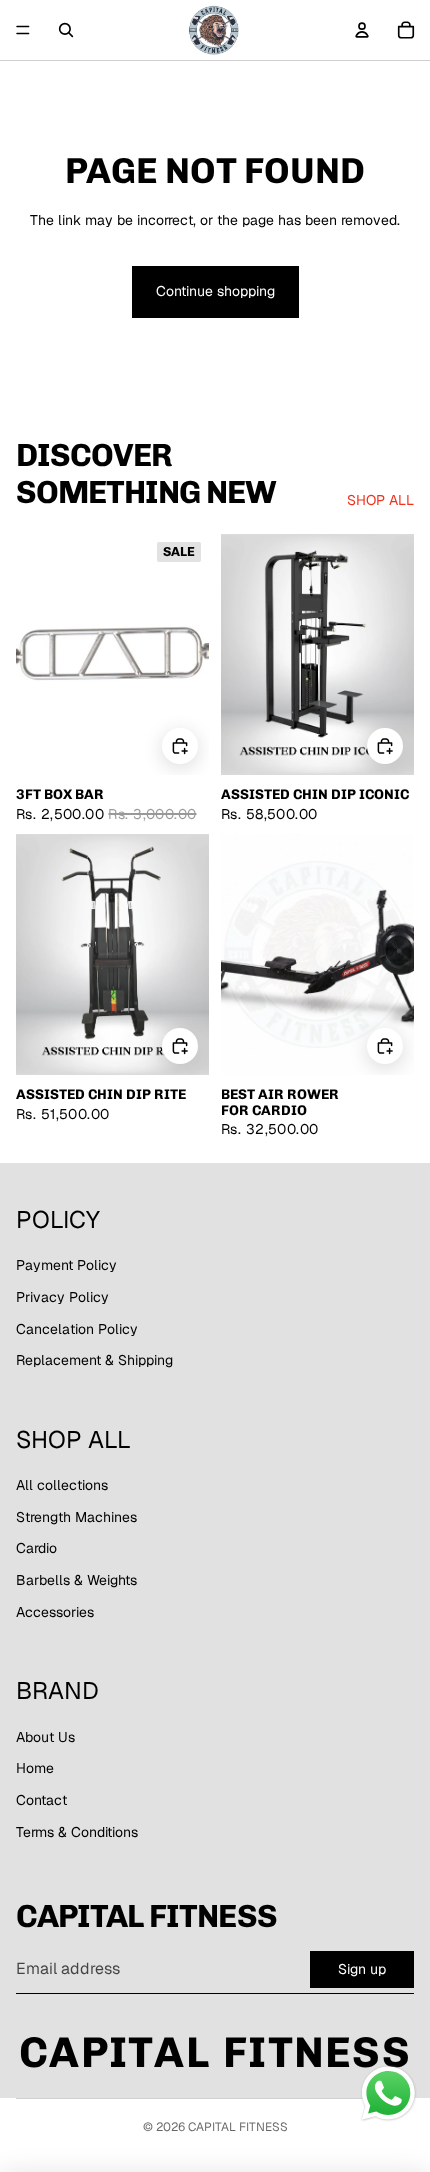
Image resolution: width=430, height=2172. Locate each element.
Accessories (55, 1612)
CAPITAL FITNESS (238, 2127)
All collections (62, 1485)
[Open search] (66, 30)
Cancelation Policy (77, 1329)
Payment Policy (66, 1265)
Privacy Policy (62, 1297)
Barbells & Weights (76, 1580)
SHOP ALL (380, 500)
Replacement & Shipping (94, 1360)
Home (35, 1768)
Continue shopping (215, 291)
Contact (41, 1800)
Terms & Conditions (77, 1832)
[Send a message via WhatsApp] (388, 2093)
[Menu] (23, 30)
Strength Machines (76, 1517)
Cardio (36, 1548)
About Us (45, 1737)
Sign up (362, 1969)
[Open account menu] (362, 30)
